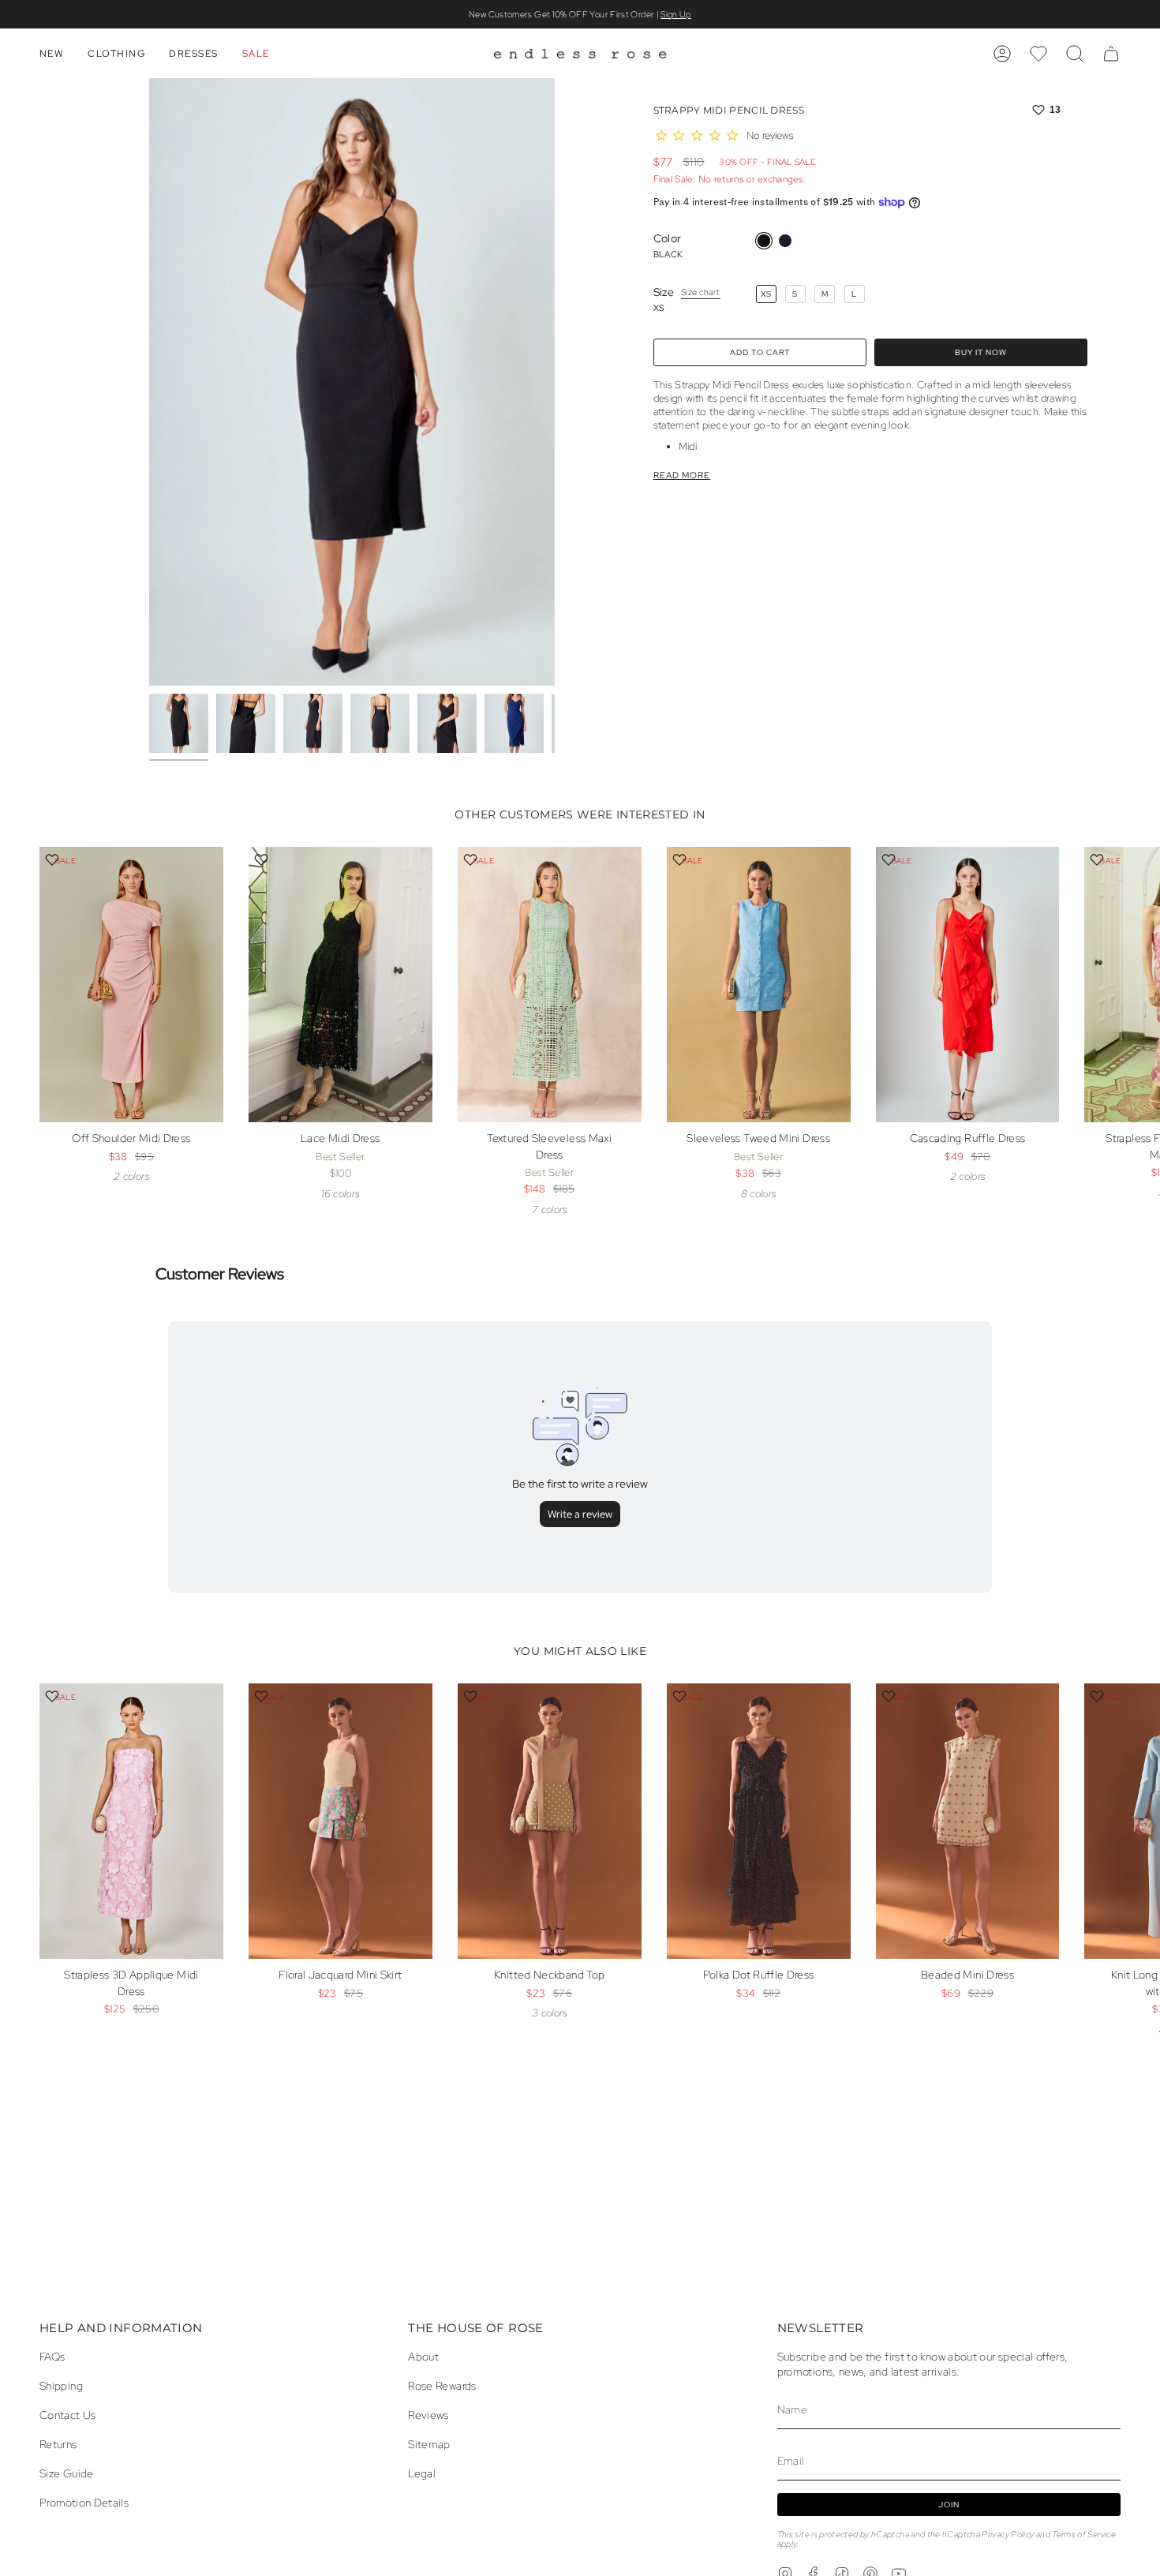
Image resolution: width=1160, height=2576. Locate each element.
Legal (422, 2473)
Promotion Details (84, 2502)
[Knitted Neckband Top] (550, 1821)
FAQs (52, 2356)
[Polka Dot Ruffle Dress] (759, 1821)
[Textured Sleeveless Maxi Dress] (550, 985)
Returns (58, 2444)
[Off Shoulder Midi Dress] (131, 985)
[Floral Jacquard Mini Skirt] (341, 1821)
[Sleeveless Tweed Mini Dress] (759, 985)
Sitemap (429, 2444)
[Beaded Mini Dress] (968, 1821)
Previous (149, 382)
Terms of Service (1084, 2534)
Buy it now (981, 352)
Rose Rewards (442, 2385)
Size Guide (67, 2473)
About (423, 2356)
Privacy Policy (1008, 2534)
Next (1136, 1020)
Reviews (428, 2415)
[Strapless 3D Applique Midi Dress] (131, 1821)
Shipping (61, 2385)
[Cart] (1111, 54)
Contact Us (68, 2415)
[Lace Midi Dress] (341, 985)
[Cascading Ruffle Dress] (968, 985)
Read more (682, 476)
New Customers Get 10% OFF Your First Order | (580, 14)
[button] (52, 54)
